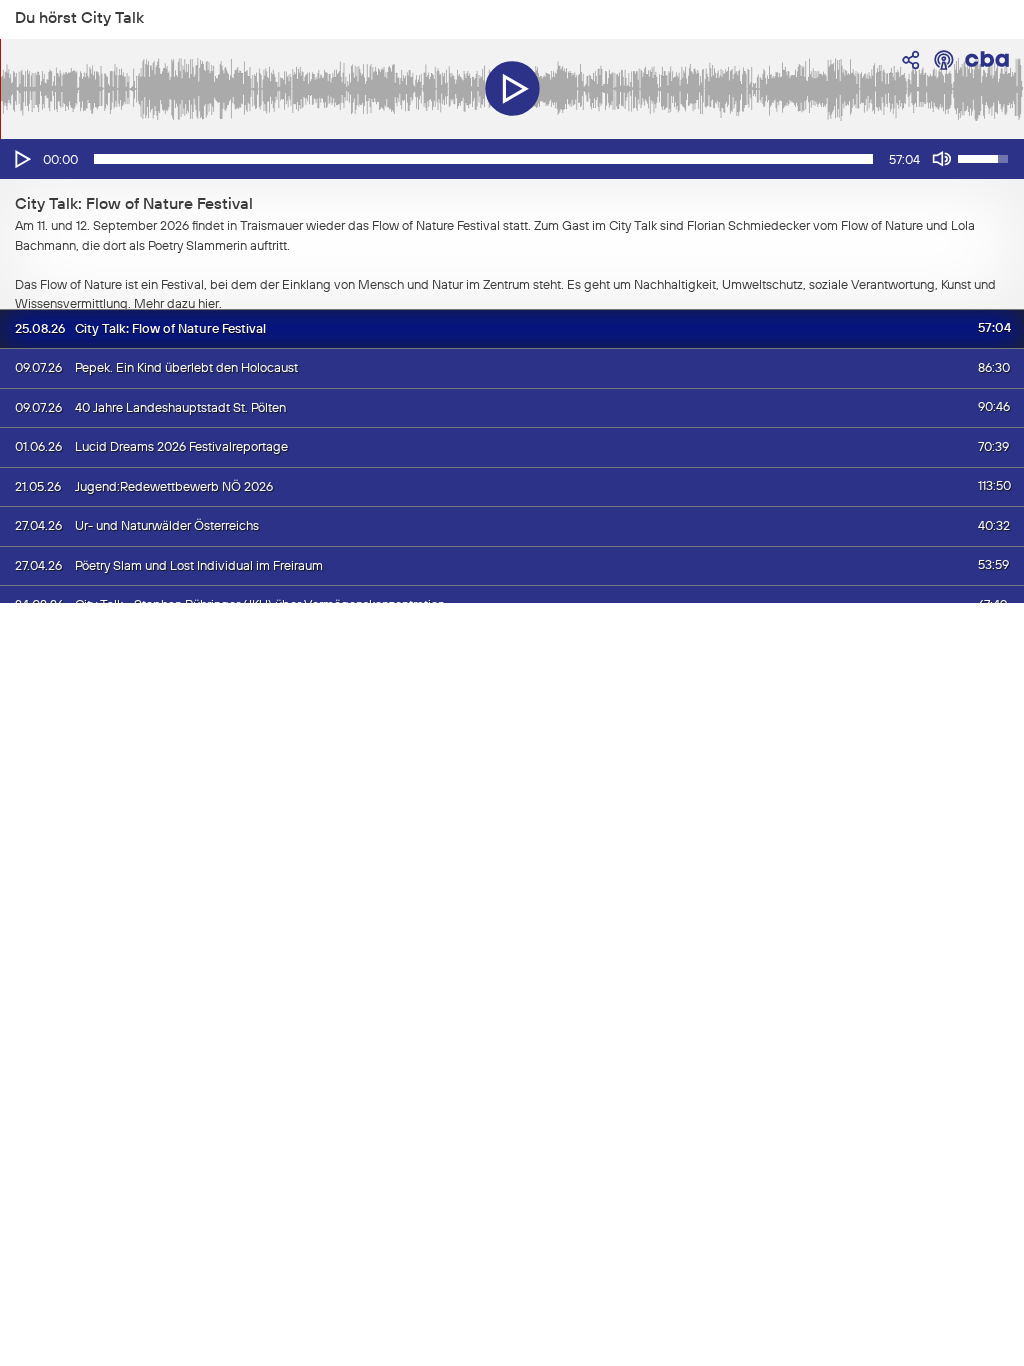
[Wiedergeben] (21, 159)
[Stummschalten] (942, 159)
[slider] (483, 159)
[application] (512, 159)
